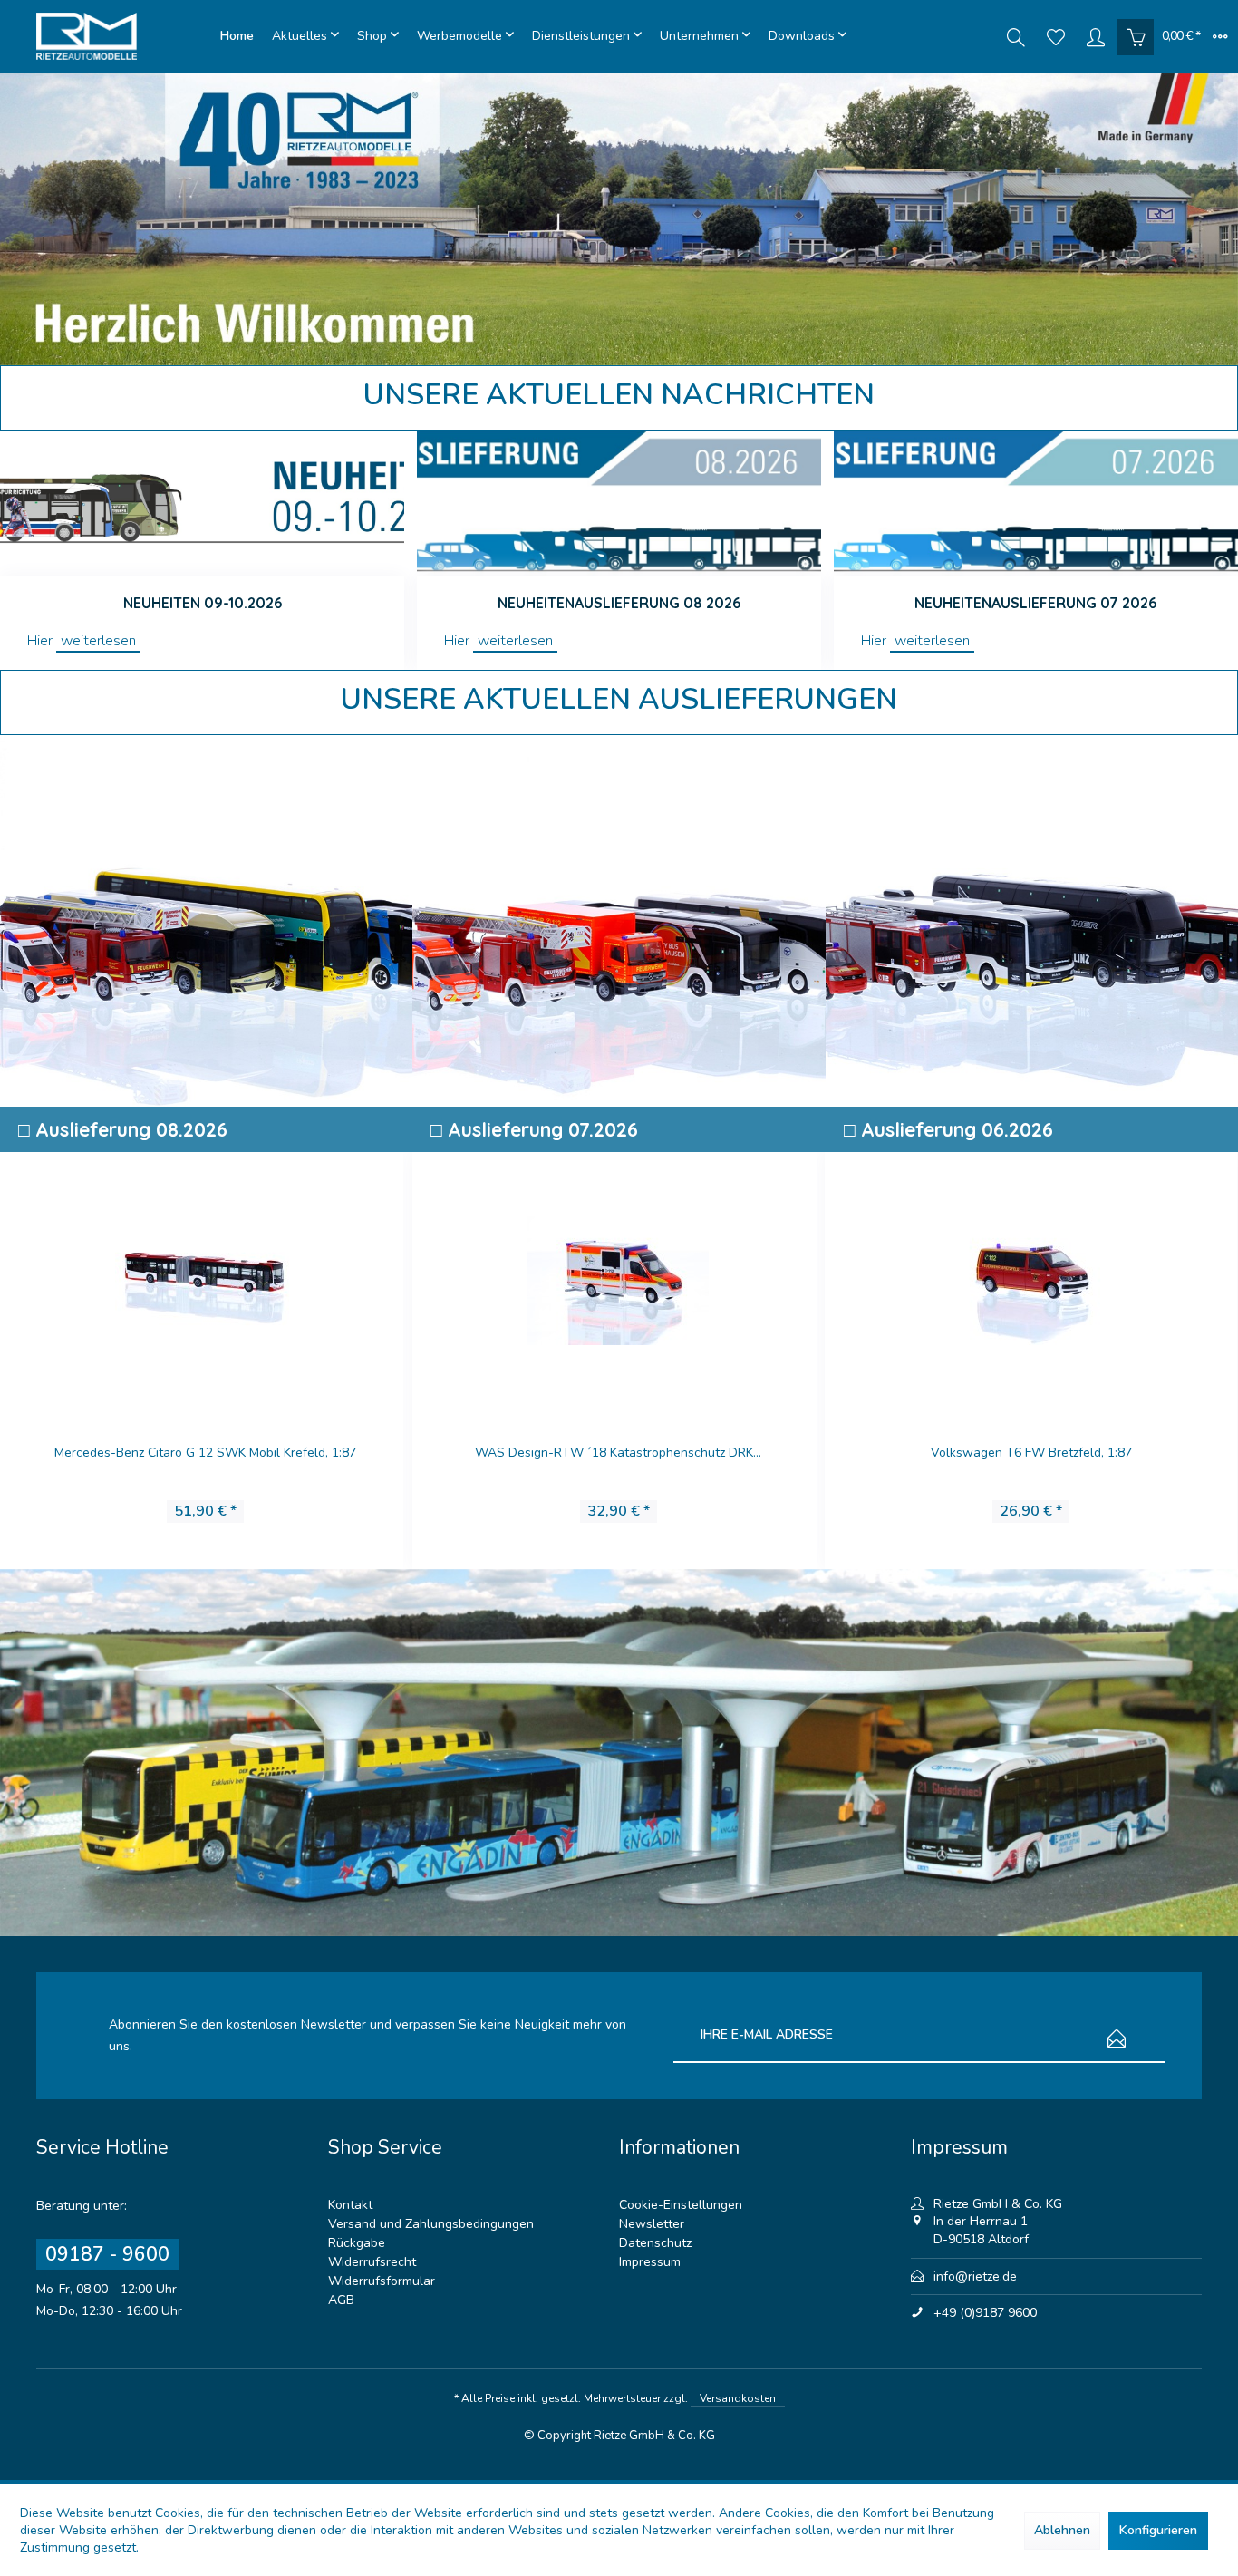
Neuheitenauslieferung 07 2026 (1035, 603)
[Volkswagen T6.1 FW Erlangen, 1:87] (1030, 1277)
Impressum (650, 2262)
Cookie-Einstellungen (681, 2205)
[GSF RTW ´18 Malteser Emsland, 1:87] (618, 1277)
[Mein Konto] (1096, 36)
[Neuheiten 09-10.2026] (202, 503)
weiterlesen (98, 641)
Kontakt (350, 2205)
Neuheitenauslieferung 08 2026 (619, 603)
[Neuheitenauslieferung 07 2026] (1036, 503)
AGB (341, 2300)
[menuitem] (237, 36)
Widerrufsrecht (372, 2262)
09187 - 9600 (107, 2254)
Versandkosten (738, 2398)
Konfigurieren (1158, 2530)
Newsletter (652, 2224)
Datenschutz (655, 2243)
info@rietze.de (975, 2276)
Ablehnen (1062, 2530)
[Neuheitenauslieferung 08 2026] (619, 503)
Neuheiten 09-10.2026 (203, 603)
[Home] (237, 36)
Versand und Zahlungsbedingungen (431, 2224)
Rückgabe (357, 2243)
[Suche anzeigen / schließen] (1016, 36)
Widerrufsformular (382, 2281)
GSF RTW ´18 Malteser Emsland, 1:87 (618, 1453)
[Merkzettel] (1056, 36)
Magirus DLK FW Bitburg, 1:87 (205, 1453)
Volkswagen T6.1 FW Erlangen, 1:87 (1030, 1453)
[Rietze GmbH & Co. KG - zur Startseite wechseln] (124, 36)
